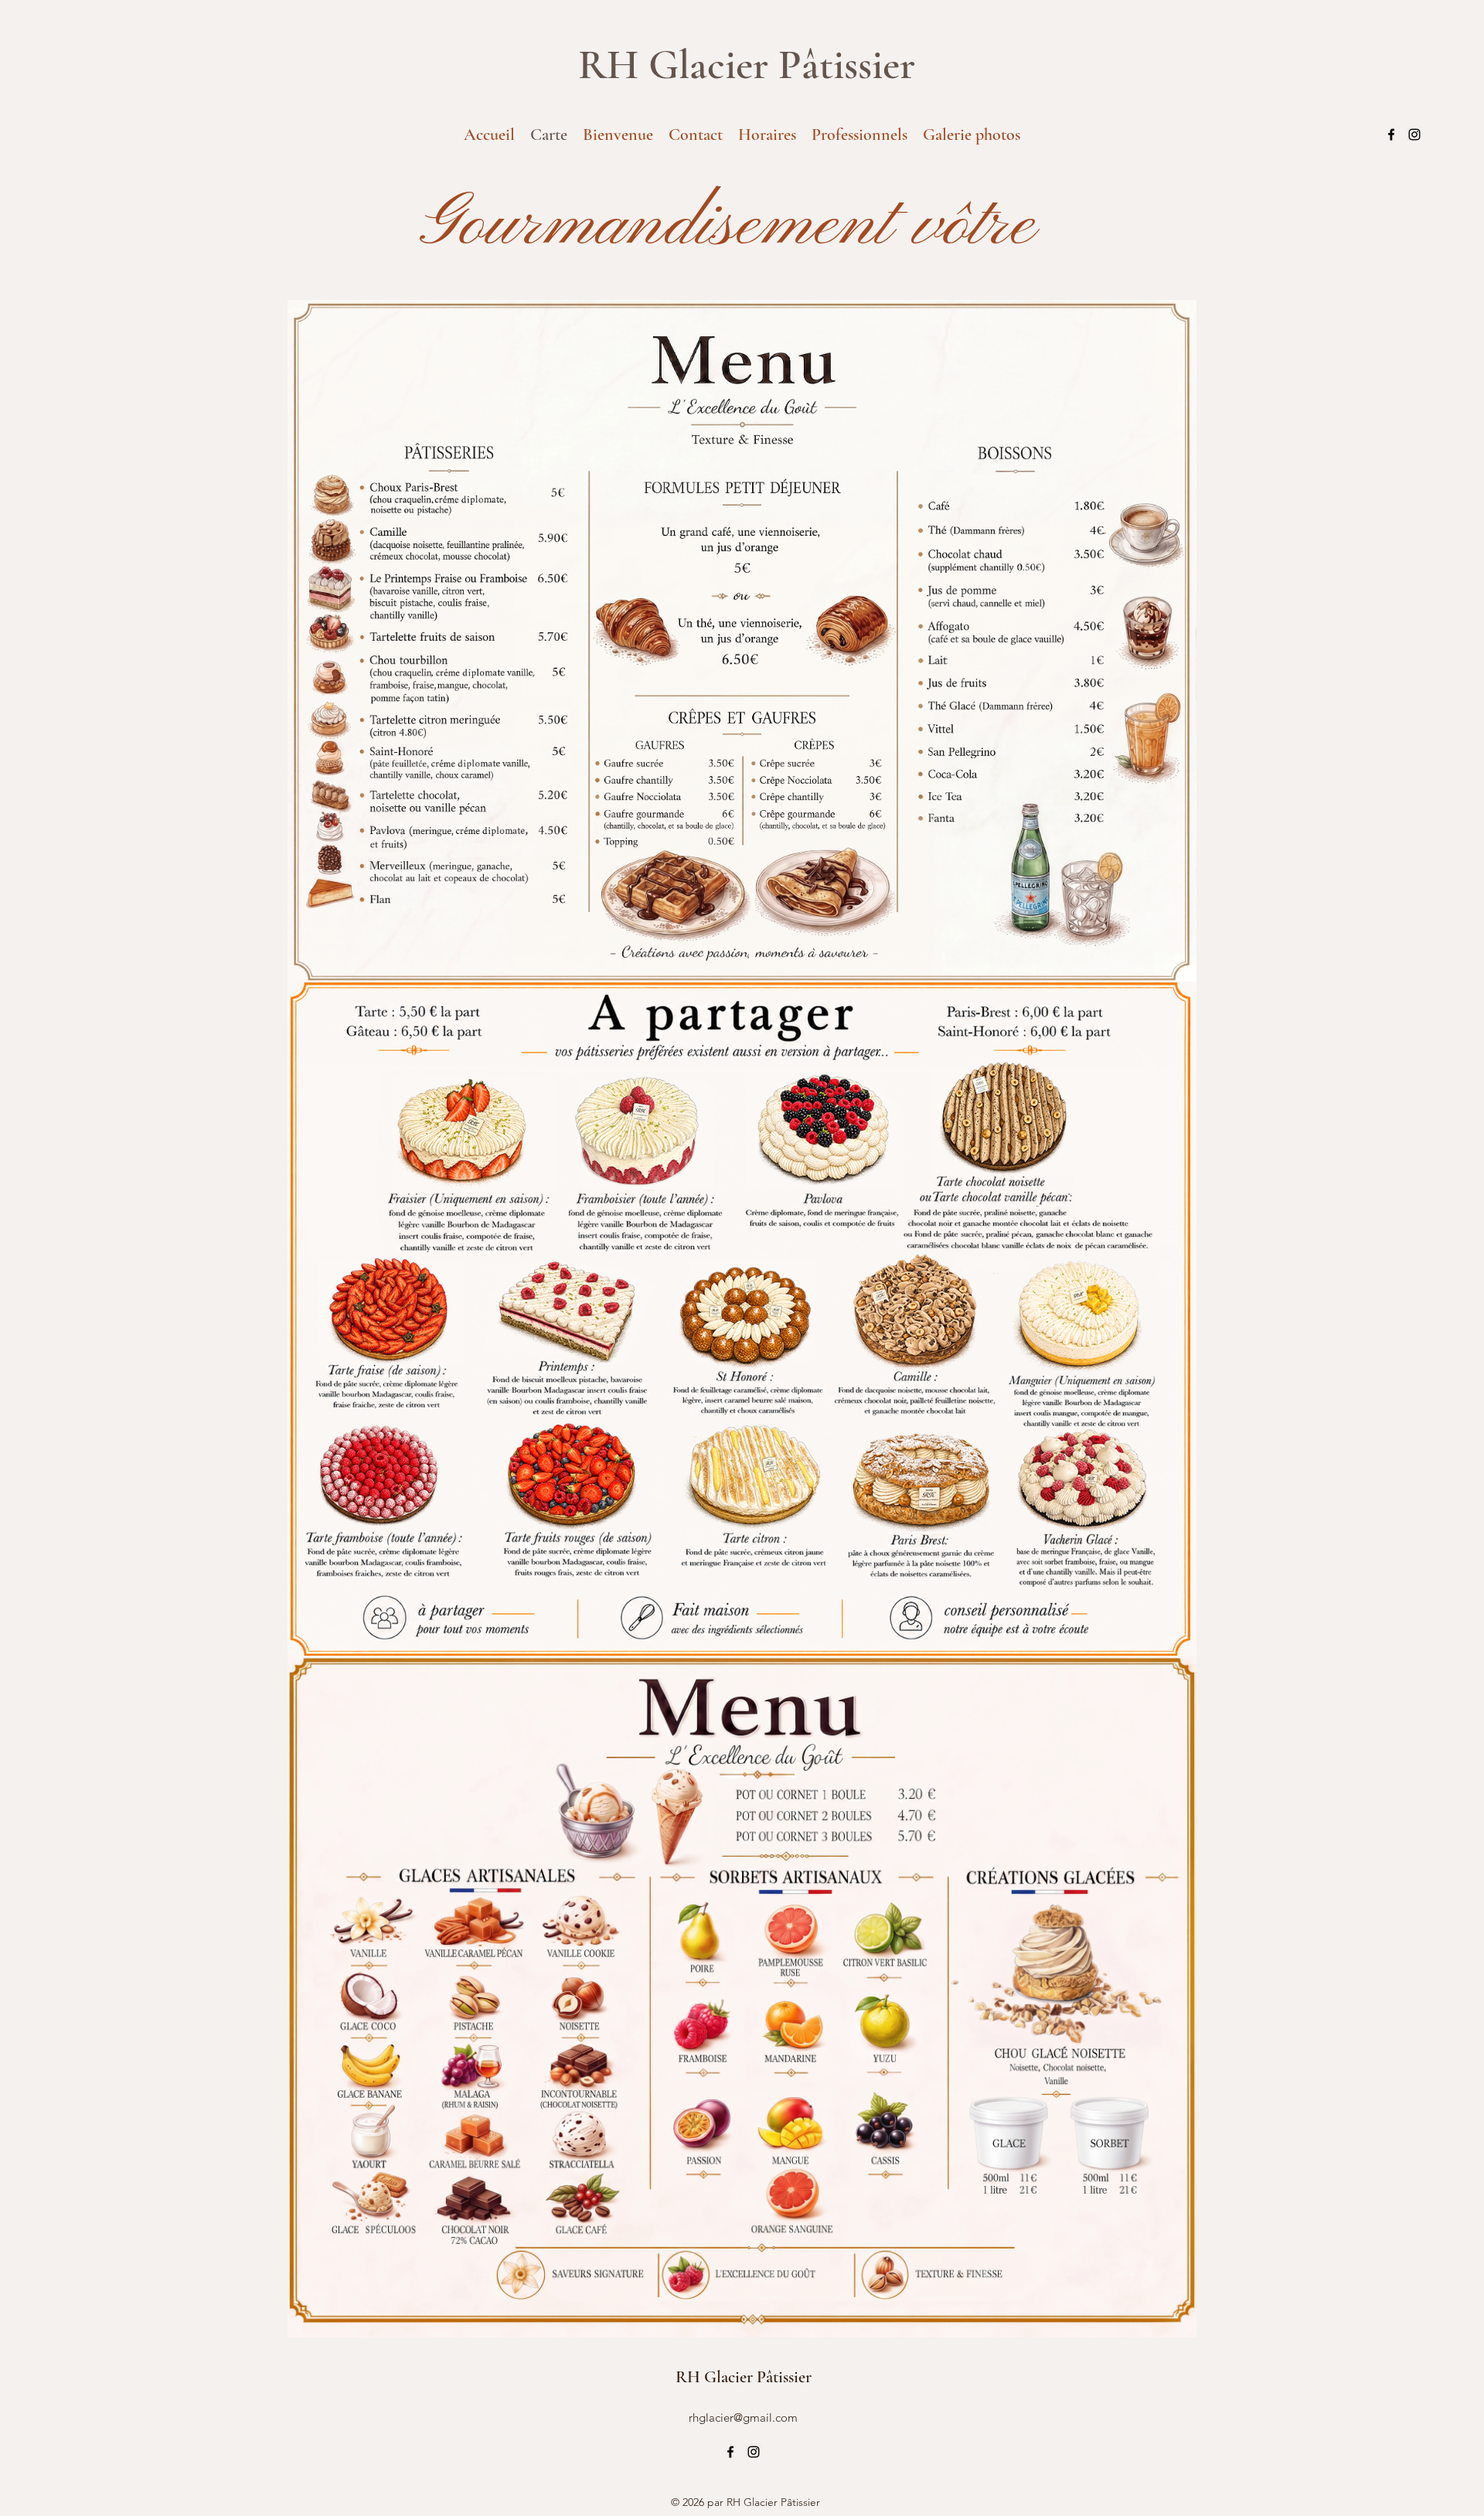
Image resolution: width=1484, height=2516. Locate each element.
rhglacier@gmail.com (743, 2417)
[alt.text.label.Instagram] (1414, 134)
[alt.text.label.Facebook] (1391, 134)
